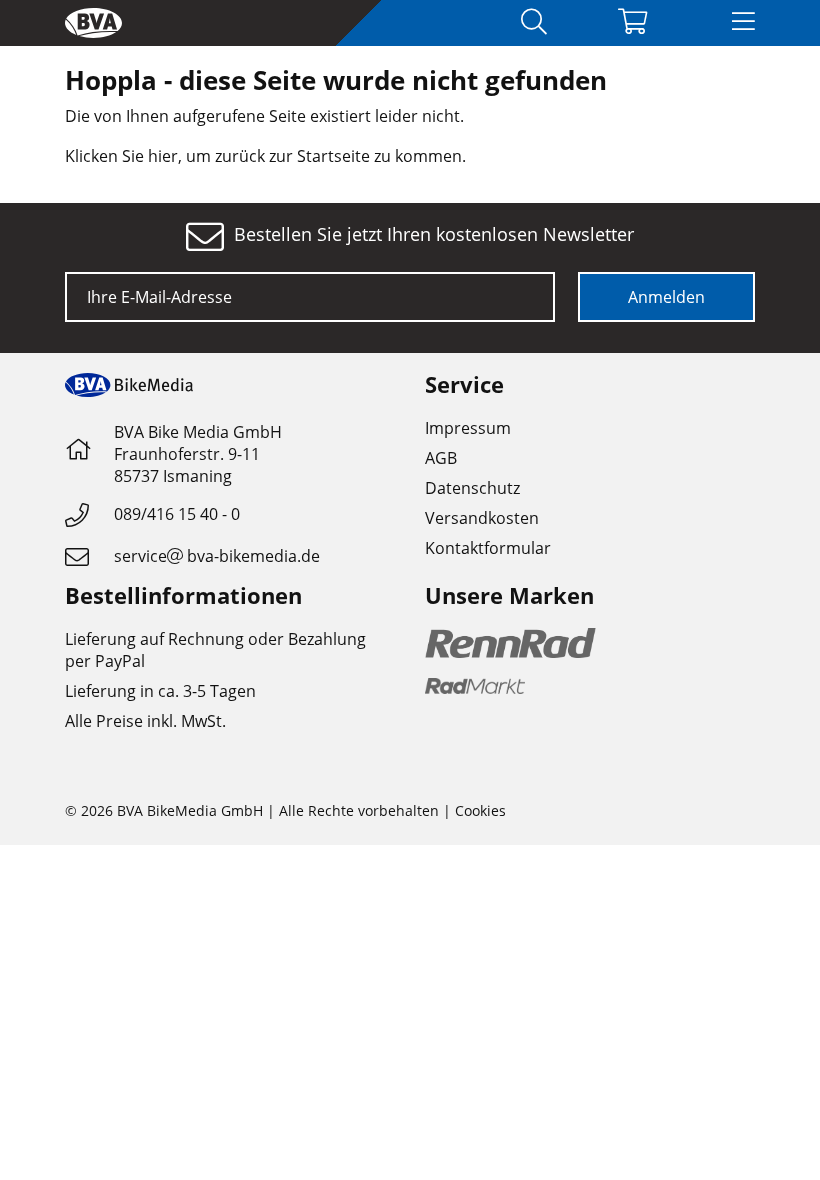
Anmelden (666, 297)
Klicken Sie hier (121, 156)
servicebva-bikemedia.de (217, 556)
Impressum (468, 428)
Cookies (480, 810)
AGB (441, 458)
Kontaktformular (488, 548)
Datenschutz (472, 488)
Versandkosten (482, 518)
